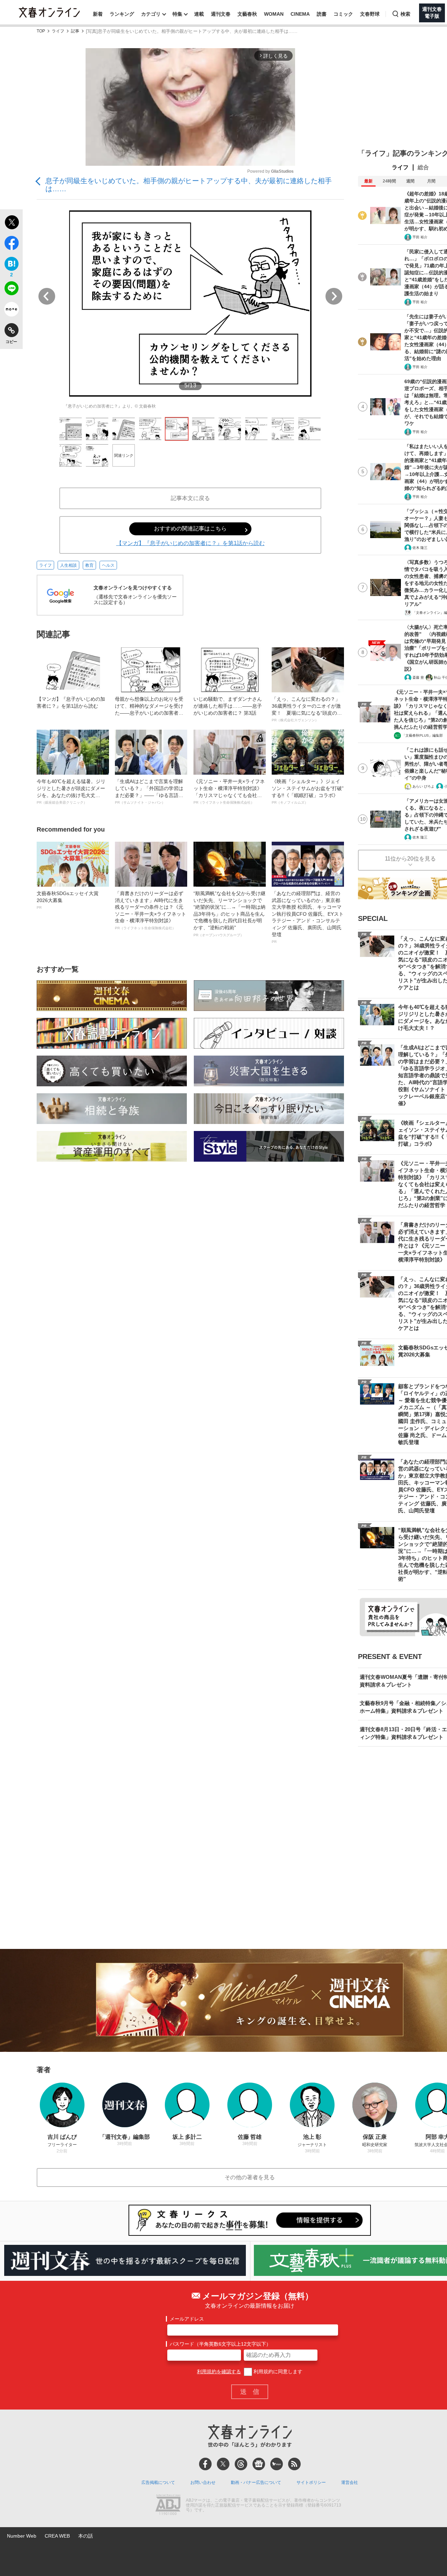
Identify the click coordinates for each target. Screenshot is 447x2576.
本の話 (86, 2536)
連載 (199, 14)
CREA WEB (57, 2536)
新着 (98, 14)
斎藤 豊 (418, 677)
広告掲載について (158, 2482)
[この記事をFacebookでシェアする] (11, 244)
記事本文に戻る (190, 498)
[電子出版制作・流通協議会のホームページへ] (168, 2506)
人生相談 (68, 565)
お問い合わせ (203, 2482)
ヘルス (108, 565)
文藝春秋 (247, 14)
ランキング (122, 14)
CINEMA (300, 14)
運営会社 (350, 2482)
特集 (177, 14)
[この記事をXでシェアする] (11, 223)
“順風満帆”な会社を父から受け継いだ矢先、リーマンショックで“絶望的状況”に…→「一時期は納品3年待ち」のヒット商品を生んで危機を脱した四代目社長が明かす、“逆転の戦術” (229, 914)
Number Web (22, 2536)
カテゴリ (151, 14)
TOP (41, 31)
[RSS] (294, 2464)
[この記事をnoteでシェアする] (11, 311)
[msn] (277, 2464)
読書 (322, 14)
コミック (343, 14)
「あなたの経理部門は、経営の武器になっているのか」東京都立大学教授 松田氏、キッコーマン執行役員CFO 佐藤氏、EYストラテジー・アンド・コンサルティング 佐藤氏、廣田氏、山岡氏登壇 (308, 917)
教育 (89, 565)
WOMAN (274, 14)
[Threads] (241, 2464)
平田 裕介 (420, 237)
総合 (423, 167)
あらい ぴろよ (423, 786)
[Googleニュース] (259, 2464)
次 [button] (334, 296)
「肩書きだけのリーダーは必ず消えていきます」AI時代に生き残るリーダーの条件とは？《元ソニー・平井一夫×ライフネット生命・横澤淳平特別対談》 (151, 910)
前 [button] (47, 296)
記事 (75, 31)
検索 (405, 14)
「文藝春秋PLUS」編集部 (422, 735)
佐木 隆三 (420, 548)
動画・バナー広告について (256, 2482)
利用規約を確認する (219, 2372)
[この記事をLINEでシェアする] (11, 290)
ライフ (58, 31)
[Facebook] (205, 2464)
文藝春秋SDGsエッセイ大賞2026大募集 (68, 900)
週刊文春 (221, 14)
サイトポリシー (311, 2482)
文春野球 (370, 14)
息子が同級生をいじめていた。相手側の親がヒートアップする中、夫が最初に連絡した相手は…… (189, 185)
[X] (223, 2464)
